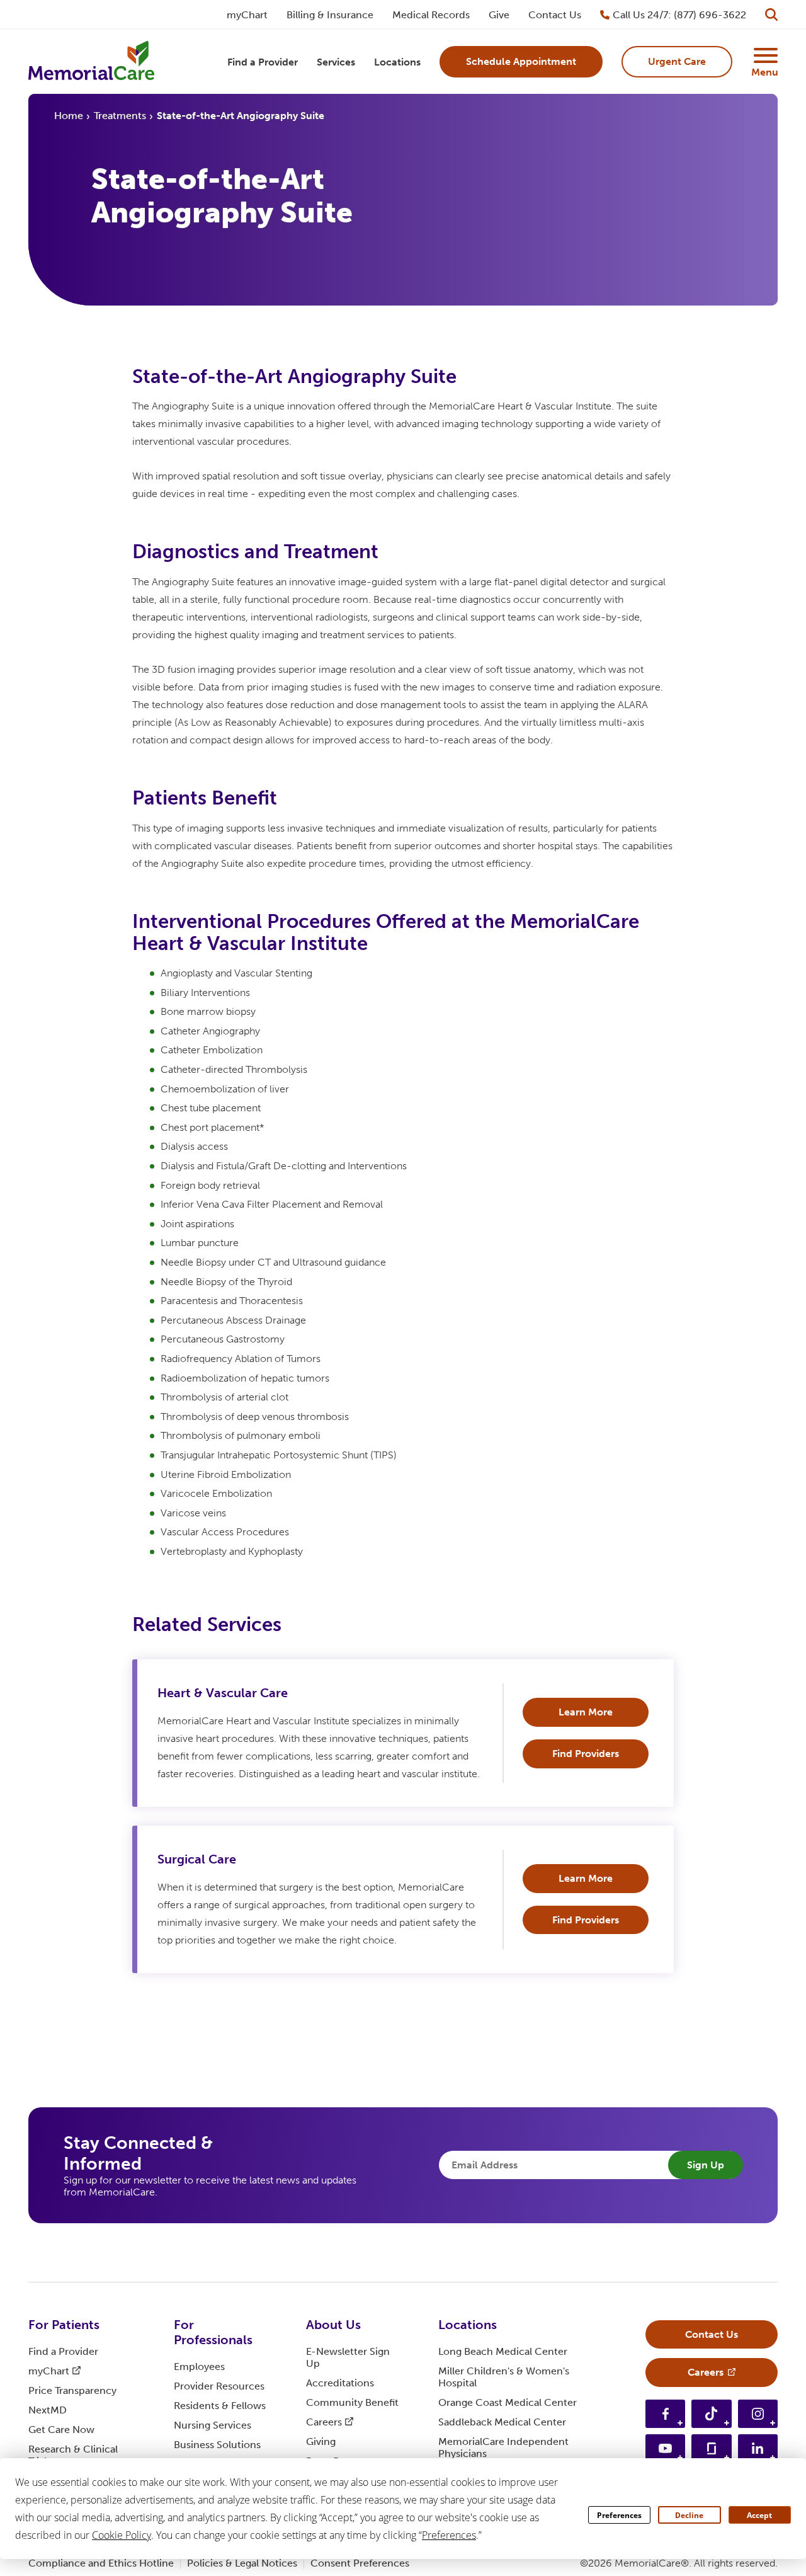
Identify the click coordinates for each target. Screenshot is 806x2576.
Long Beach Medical (503, 2351)
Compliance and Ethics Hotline (101, 2563)
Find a (63, 2351)
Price (72, 2390)
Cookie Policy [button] (122, 2535)
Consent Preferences (360, 2563)
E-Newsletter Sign (348, 2357)
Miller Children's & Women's (504, 2377)
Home (69, 116)
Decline (689, 2515)
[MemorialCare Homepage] (91, 62)
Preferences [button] (449, 2535)
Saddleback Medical (502, 2422)
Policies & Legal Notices (242, 2563)
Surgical (197, 1859)
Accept (759, 2515)
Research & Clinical (73, 2455)
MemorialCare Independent (503, 2447)
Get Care (61, 2430)
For (64, 2325)
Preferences (619, 2515)
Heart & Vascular (223, 1693)
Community (352, 2402)
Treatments (120, 116)
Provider (219, 2386)
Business (217, 2445)
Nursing (213, 2425)
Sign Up (706, 2165)
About (333, 2325)
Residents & (220, 2406)
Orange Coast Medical (508, 2402)
